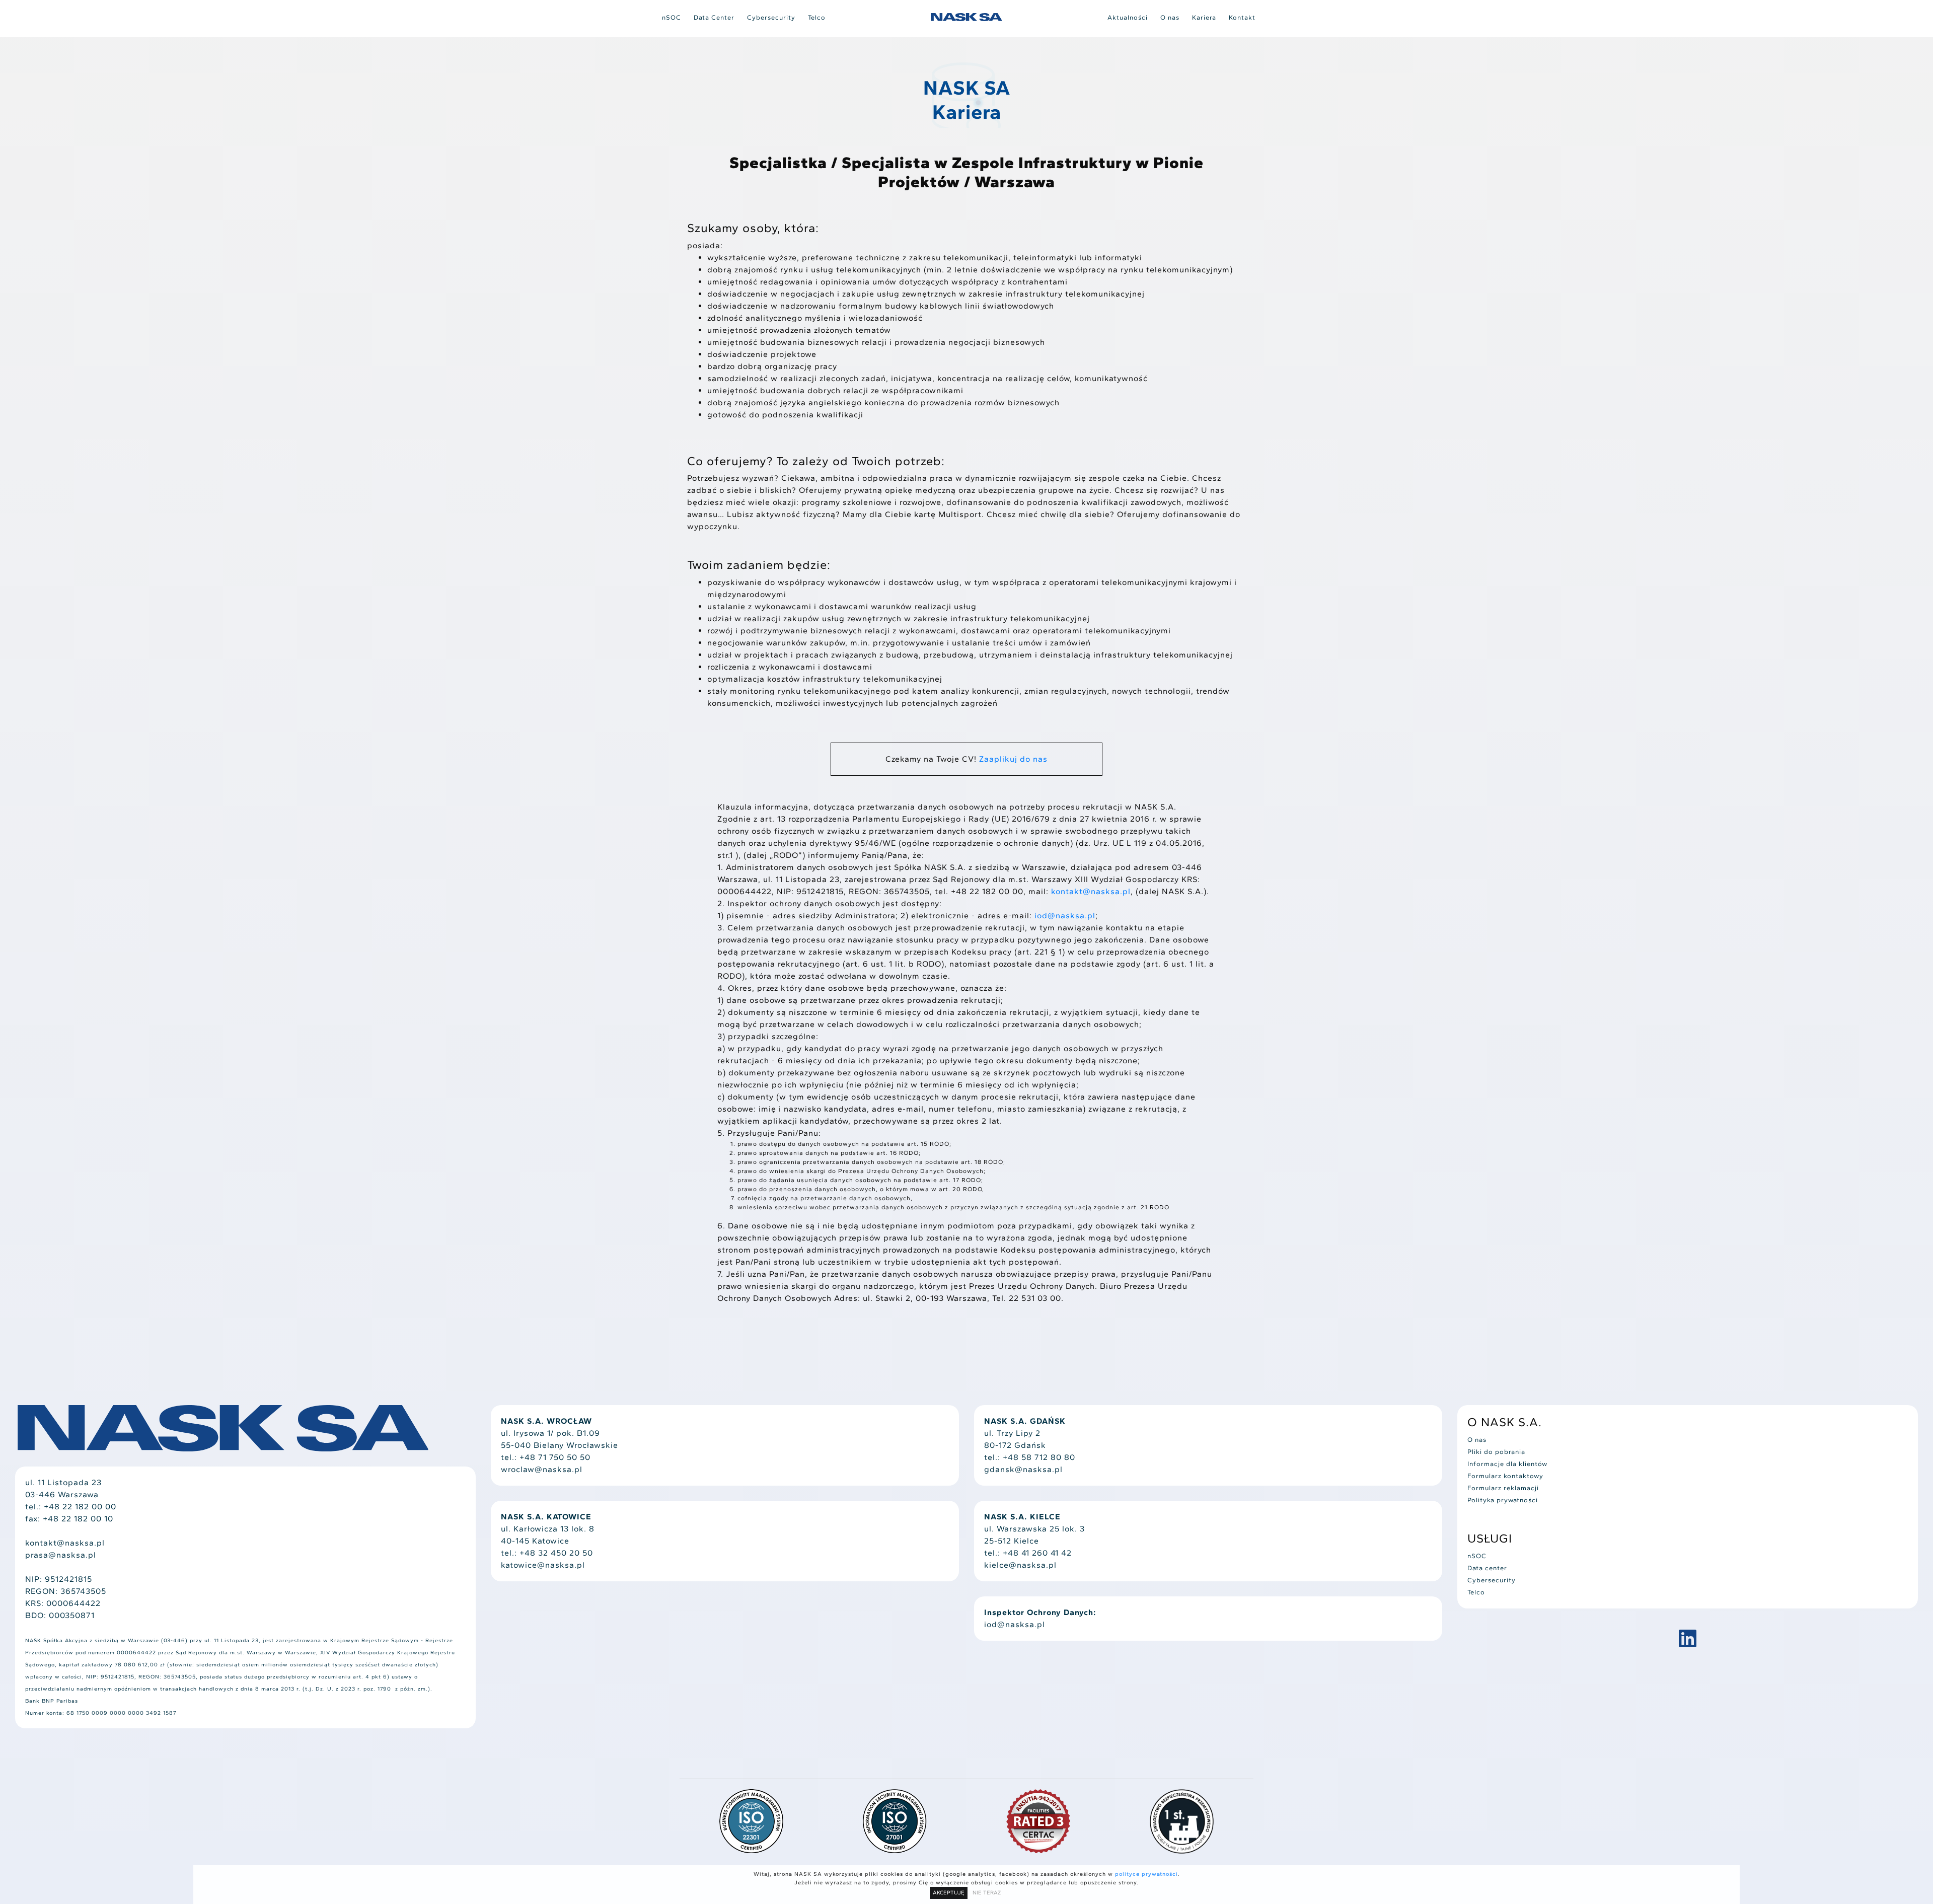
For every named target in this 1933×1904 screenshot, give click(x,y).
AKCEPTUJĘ (949, 1893)
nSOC (672, 17)
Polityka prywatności (1503, 1500)
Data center (1487, 1568)
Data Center (714, 17)
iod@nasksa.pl (1065, 916)
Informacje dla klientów (1507, 1464)
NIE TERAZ (987, 1893)
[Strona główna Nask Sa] (966, 17)
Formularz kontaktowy (1505, 1476)
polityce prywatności (1146, 1874)
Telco (817, 17)
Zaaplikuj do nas (1013, 759)
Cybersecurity (771, 17)
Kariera (1204, 17)
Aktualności (1128, 17)
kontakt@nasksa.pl (1091, 891)
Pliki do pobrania (1496, 1452)
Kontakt (1242, 17)
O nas (1170, 17)
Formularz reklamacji (1503, 1488)
